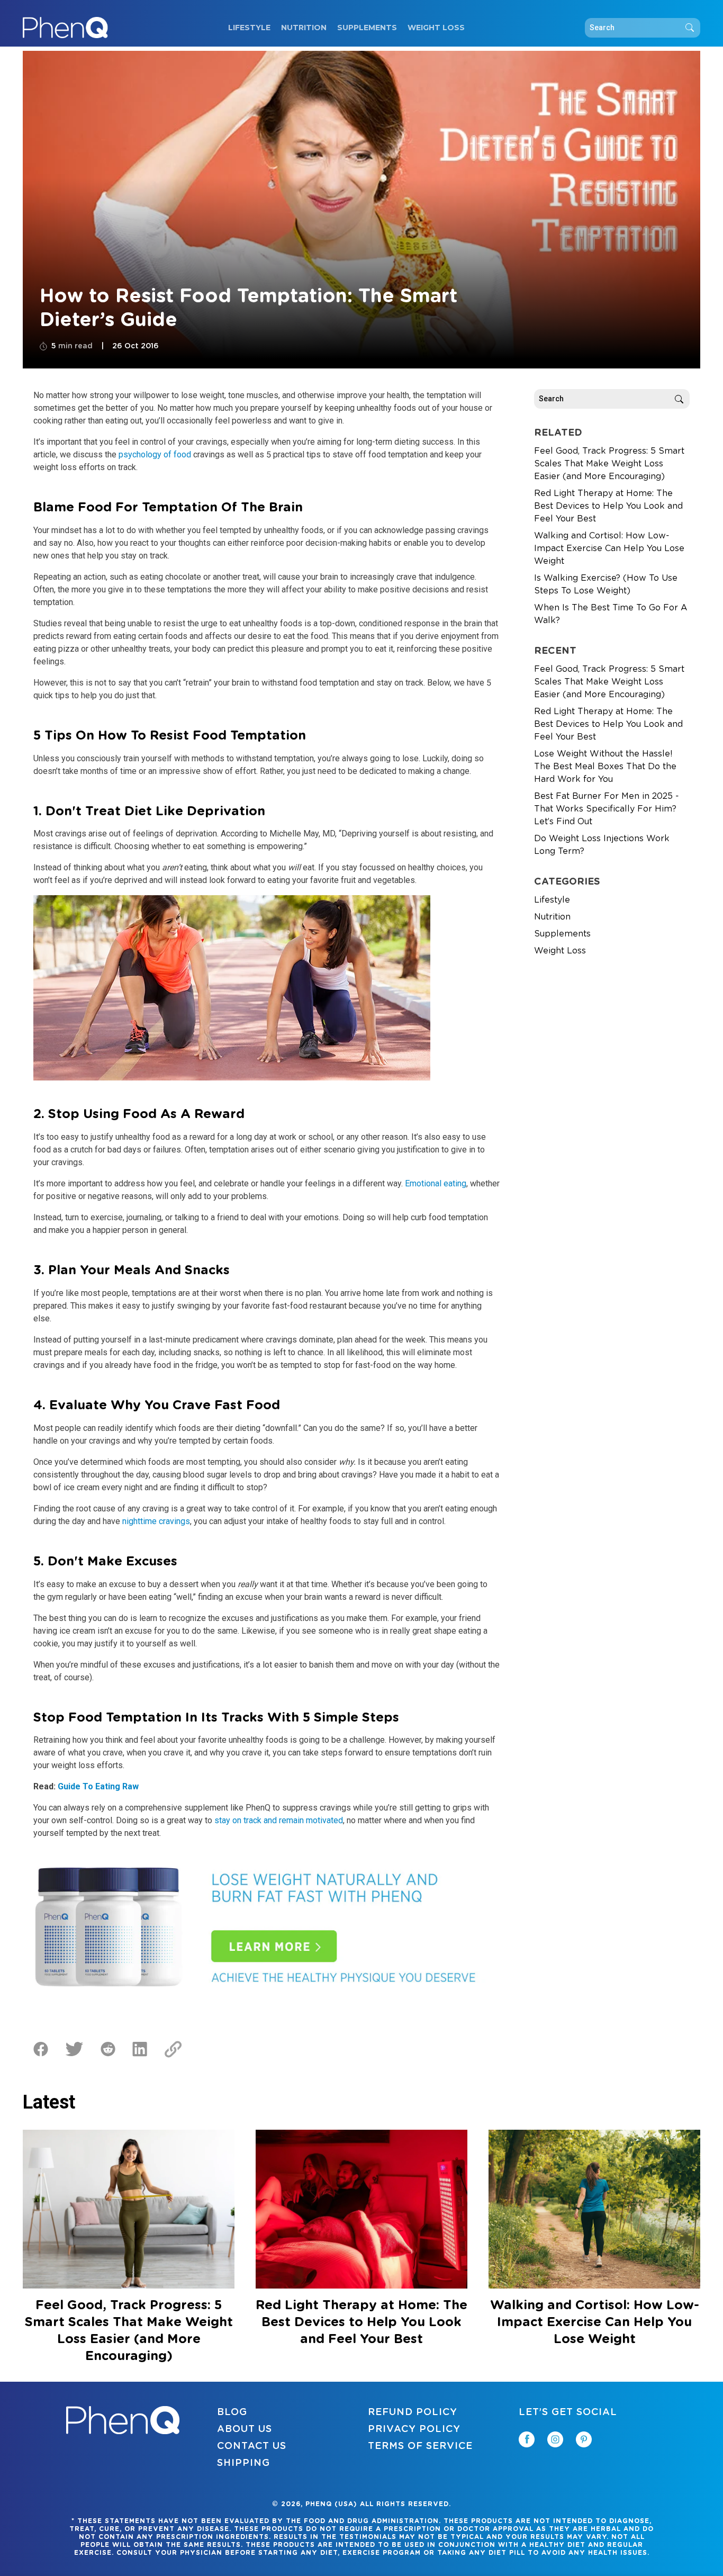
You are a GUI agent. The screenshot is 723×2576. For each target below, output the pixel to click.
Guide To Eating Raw (98, 1786)
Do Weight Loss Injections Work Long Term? (602, 845)
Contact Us (252, 2446)
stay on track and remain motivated (279, 1820)
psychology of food (155, 454)
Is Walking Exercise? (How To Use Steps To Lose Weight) (606, 584)
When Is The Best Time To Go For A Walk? (611, 614)
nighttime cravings (156, 1521)
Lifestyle (249, 28)
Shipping (243, 2463)
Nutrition (304, 28)
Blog (232, 2412)
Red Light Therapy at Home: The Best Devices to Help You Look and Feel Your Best (608, 506)
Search (690, 28)
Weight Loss (436, 28)
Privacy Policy (414, 2429)
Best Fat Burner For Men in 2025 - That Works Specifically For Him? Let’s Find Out (607, 809)
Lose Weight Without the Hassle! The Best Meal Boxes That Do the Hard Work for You (605, 767)
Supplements (367, 28)
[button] (722, 2575)
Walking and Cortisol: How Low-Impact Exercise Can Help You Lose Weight (609, 548)
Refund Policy (413, 2412)
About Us (245, 2429)
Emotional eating (436, 1183)
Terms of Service (420, 2446)
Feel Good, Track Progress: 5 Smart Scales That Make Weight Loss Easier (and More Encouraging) (609, 464)
